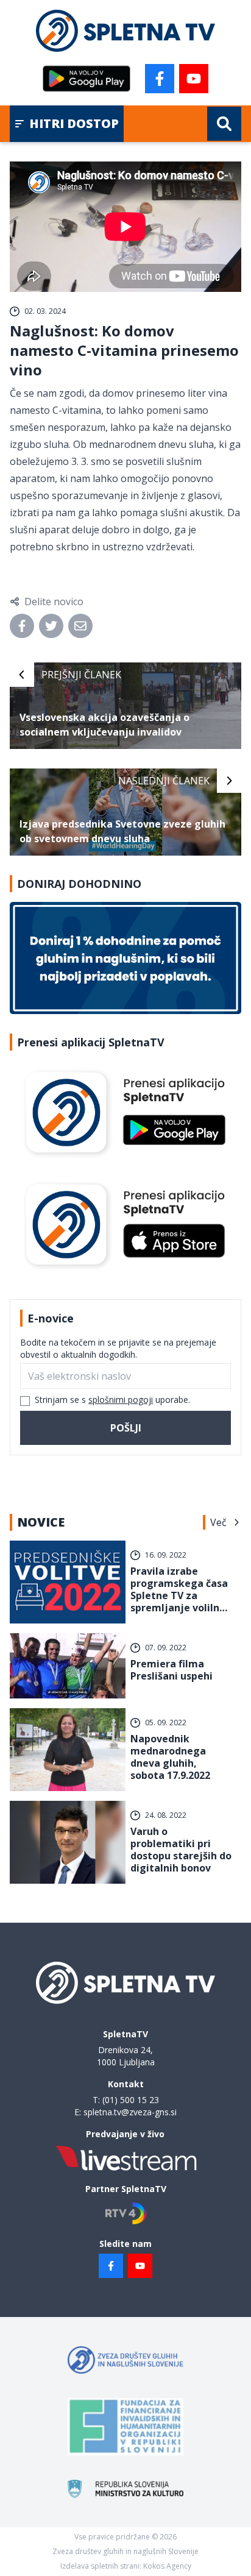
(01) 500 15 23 (131, 2100)
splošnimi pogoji (121, 1400)
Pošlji (126, 1428)
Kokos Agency (167, 2566)
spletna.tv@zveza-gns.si (130, 2112)
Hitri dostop (74, 123)
